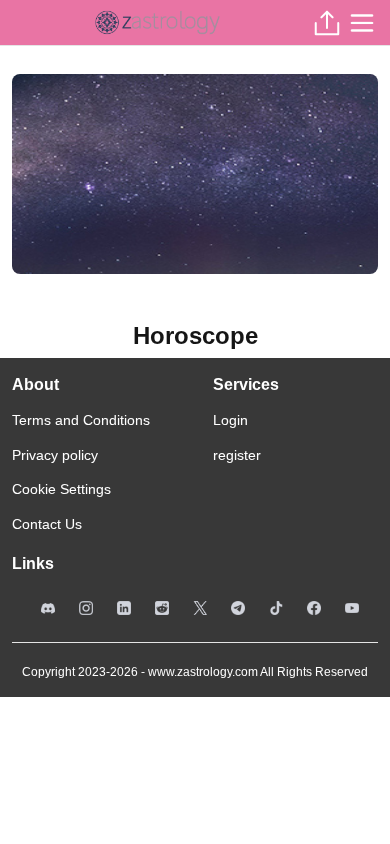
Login (230, 420)
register (237, 455)
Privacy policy (55, 455)
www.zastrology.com (203, 672)
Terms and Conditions (81, 420)
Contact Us (47, 524)
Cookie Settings (61, 489)
